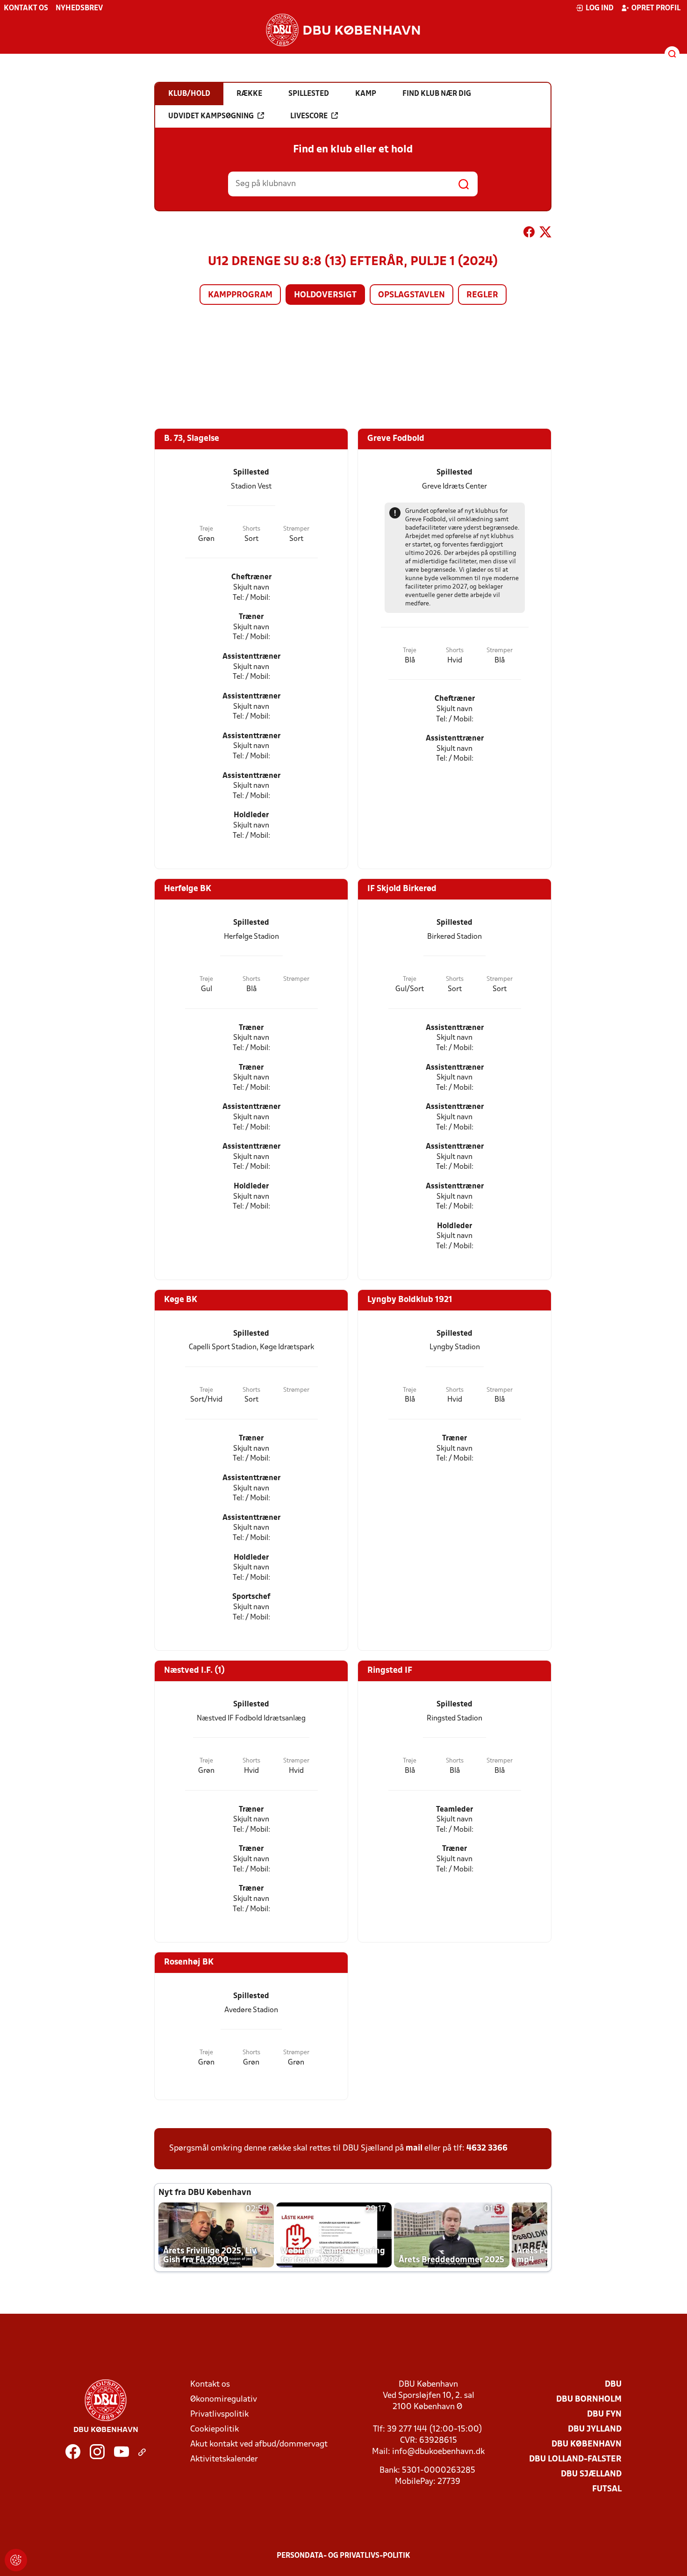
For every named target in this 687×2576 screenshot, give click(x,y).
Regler (482, 295)
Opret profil (656, 8)
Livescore (309, 116)
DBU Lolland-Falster (575, 2459)
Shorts (251, 529)
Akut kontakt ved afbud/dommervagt (259, 2444)
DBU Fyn (604, 2414)
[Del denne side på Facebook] (529, 234)
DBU (613, 2385)
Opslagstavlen (411, 295)
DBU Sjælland (591, 2474)
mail (414, 2148)
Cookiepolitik (215, 2429)
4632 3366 (487, 2148)
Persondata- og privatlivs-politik (343, 2556)
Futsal (607, 2489)
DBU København (587, 2444)
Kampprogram (240, 295)
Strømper (296, 529)
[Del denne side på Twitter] (545, 234)
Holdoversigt (325, 295)
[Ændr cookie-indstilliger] (16, 2560)
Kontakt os (26, 8)
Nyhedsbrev (79, 8)
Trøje (206, 529)
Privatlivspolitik (219, 2414)
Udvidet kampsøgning (211, 116)
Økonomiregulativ (224, 2400)
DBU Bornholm (589, 2400)
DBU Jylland (595, 2429)
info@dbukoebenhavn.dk (438, 2452)
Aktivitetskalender (224, 2459)
